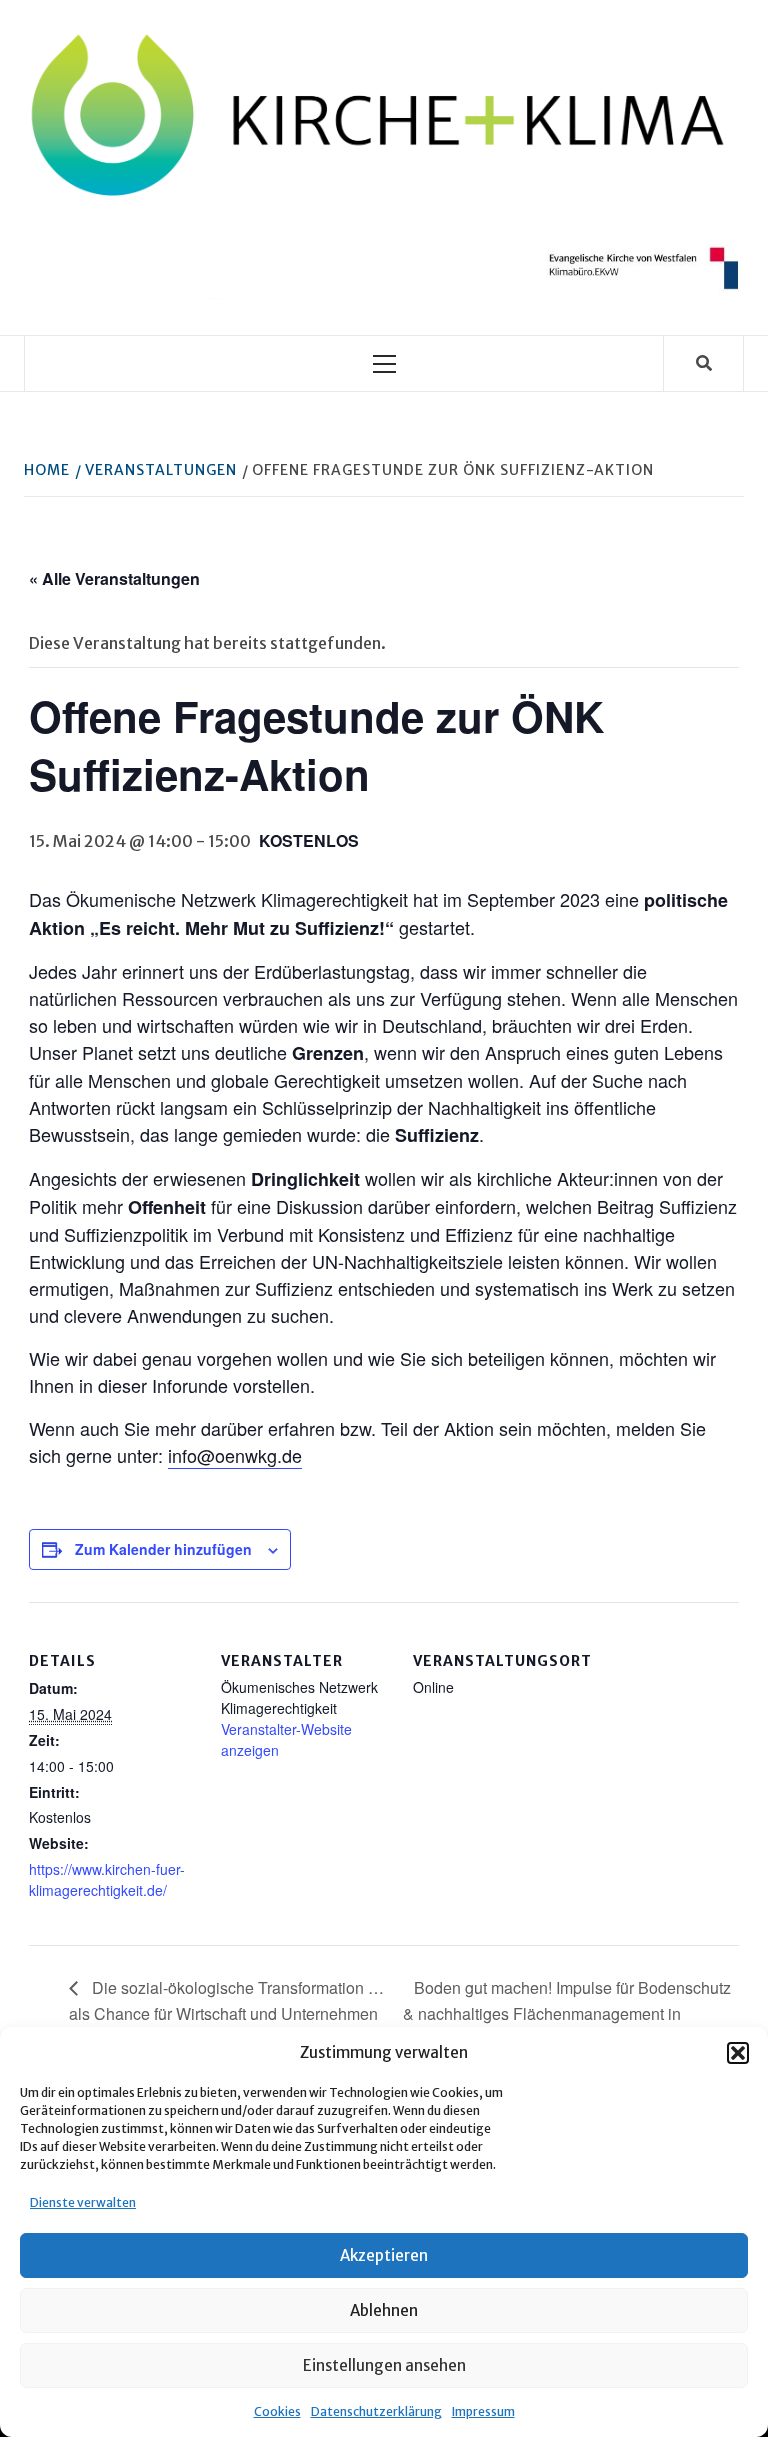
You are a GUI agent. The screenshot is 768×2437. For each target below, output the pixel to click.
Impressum (483, 2411)
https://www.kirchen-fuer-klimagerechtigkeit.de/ (107, 1879)
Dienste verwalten (83, 2202)
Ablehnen (384, 2310)
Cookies (277, 2411)
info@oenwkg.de (235, 1455)
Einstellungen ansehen (384, 2365)
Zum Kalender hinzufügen (163, 1549)
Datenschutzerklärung (376, 2411)
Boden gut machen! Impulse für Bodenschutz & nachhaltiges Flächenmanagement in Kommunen (567, 2013)
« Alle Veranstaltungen (114, 578)
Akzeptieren (384, 2255)
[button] (738, 2053)
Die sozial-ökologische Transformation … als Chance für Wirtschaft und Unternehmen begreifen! (226, 2013)
